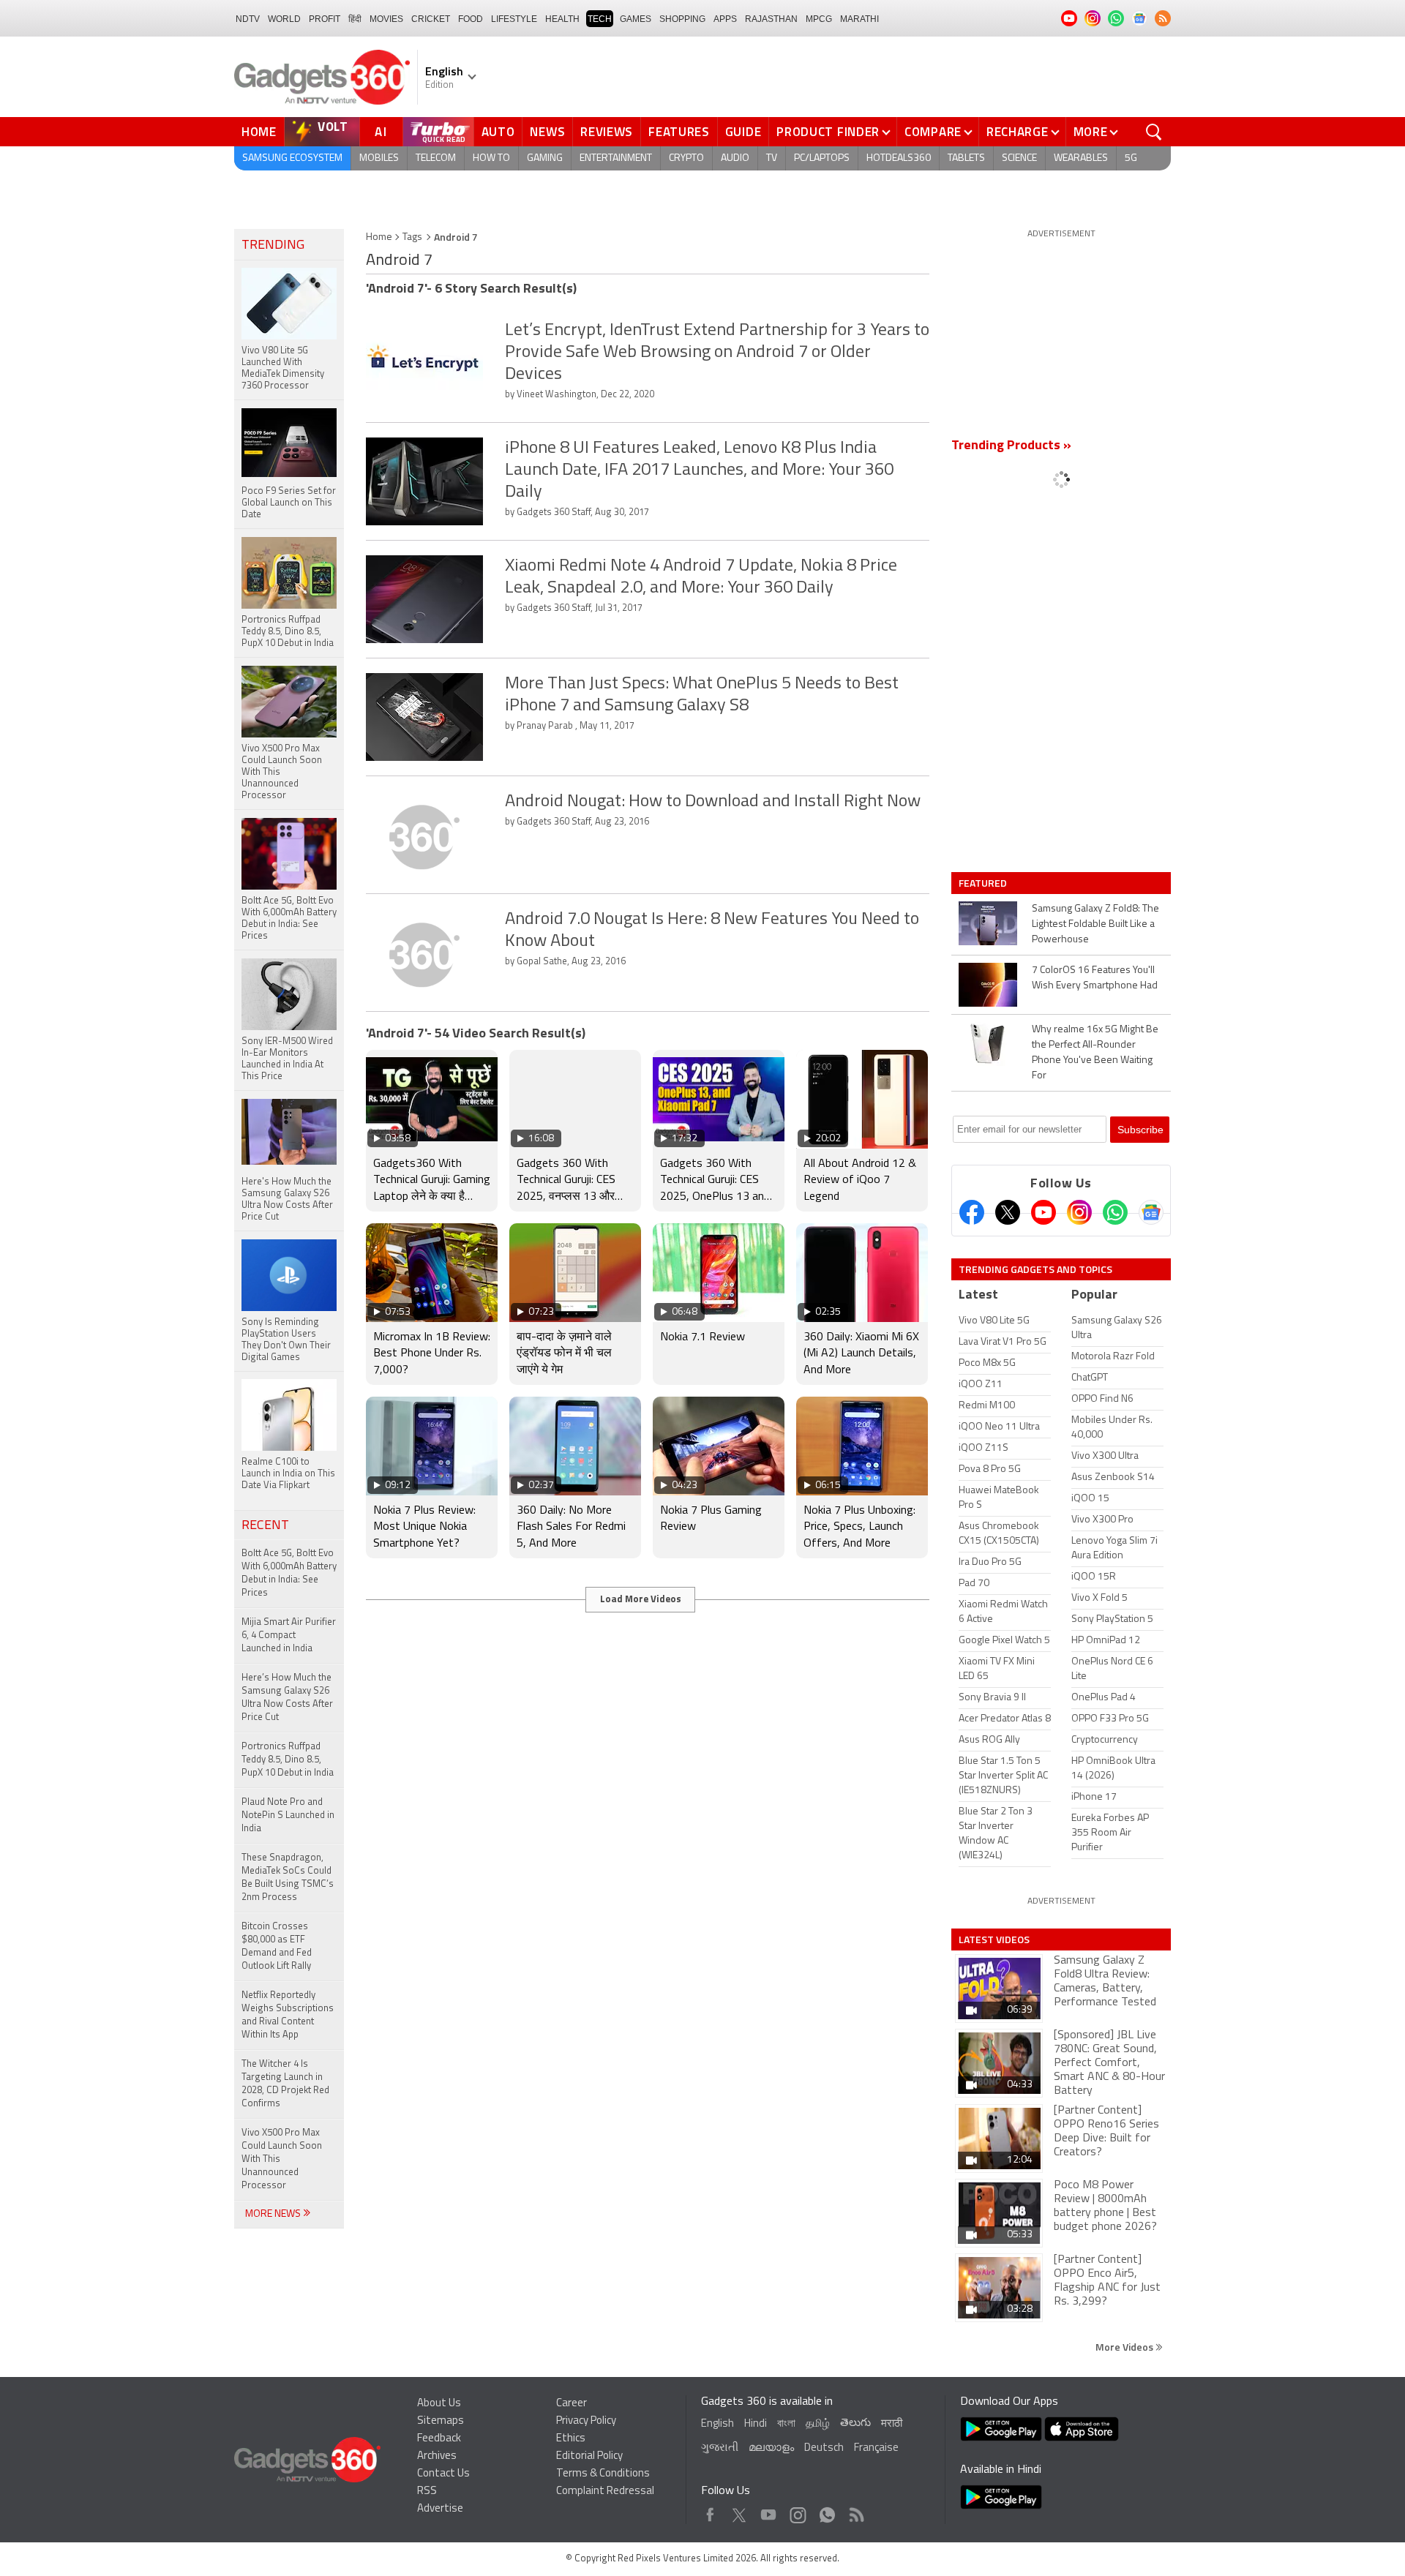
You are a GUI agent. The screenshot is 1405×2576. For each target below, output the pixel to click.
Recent (265, 1526)
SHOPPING (682, 19)
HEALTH (562, 19)
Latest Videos (994, 1939)
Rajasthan (771, 19)
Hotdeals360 (899, 158)
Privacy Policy (586, 2421)
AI (381, 132)
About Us (439, 2404)
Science (1019, 158)
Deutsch (824, 2448)
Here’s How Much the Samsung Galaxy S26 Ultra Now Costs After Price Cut (287, 1698)
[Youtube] (1044, 1212)
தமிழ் (818, 2424)
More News (274, 2214)
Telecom (436, 158)
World (284, 19)
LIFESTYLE (514, 19)
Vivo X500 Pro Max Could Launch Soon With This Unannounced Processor (282, 2159)
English (718, 2424)
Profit (325, 19)
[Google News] (1151, 1212)
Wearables (1081, 158)
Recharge (1018, 132)
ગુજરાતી (720, 2448)
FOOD (471, 19)
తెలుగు (855, 2423)
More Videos (1125, 2347)
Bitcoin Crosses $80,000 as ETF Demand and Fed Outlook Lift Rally (277, 1946)
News (547, 132)
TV (772, 158)
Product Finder (828, 132)
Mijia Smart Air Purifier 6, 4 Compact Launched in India (289, 1636)
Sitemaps (441, 2421)
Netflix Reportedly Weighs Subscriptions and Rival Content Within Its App (288, 2015)
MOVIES (386, 19)
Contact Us (443, 2474)
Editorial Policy (589, 2456)
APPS (725, 19)
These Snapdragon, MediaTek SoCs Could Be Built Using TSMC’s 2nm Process (288, 1878)
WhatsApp (827, 2511)
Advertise (440, 2509)
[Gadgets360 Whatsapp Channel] (1115, 1212)
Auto (498, 132)
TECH (600, 19)
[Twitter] (1008, 1212)
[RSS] (1163, 18)
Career (572, 2404)
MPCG (819, 19)
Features (679, 132)
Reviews (607, 132)
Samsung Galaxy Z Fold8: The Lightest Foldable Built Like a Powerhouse (1095, 924)
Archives (437, 2456)
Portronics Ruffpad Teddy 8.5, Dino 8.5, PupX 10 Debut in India (288, 1760)
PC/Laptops (822, 158)
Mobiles (379, 158)
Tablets (966, 158)
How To (491, 158)
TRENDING (273, 246)
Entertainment (616, 158)
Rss (855, 2511)
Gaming (545, 158)
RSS (427, 2491)
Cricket (431, 19)
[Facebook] (972, 1212)
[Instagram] (1079, 1212)
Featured (984, 883)
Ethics (571, 2439)
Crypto (686, 158)
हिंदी (355, 19)
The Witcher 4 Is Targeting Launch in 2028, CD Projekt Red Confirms (285, 2084)
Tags (412, 237)
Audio (735, 158)
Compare (933, 132)
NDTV (248, 19)
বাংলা (786, 2424)
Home (259, 132)
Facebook (710, 2511)
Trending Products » (1011, 446)
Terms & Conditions (603, 2474)
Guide (743, 132)
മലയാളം (771, 2448)
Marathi (859, 19)
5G (1131, 158)
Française (876, 2448)
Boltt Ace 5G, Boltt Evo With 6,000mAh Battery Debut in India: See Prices (289, 1573)
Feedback (439, 2439)
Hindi (756, 2424)
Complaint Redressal (605, 2491)
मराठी (892, 2424)
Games (636, 19)
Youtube (769, 2511)
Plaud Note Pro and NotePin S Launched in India (288, 1815)
